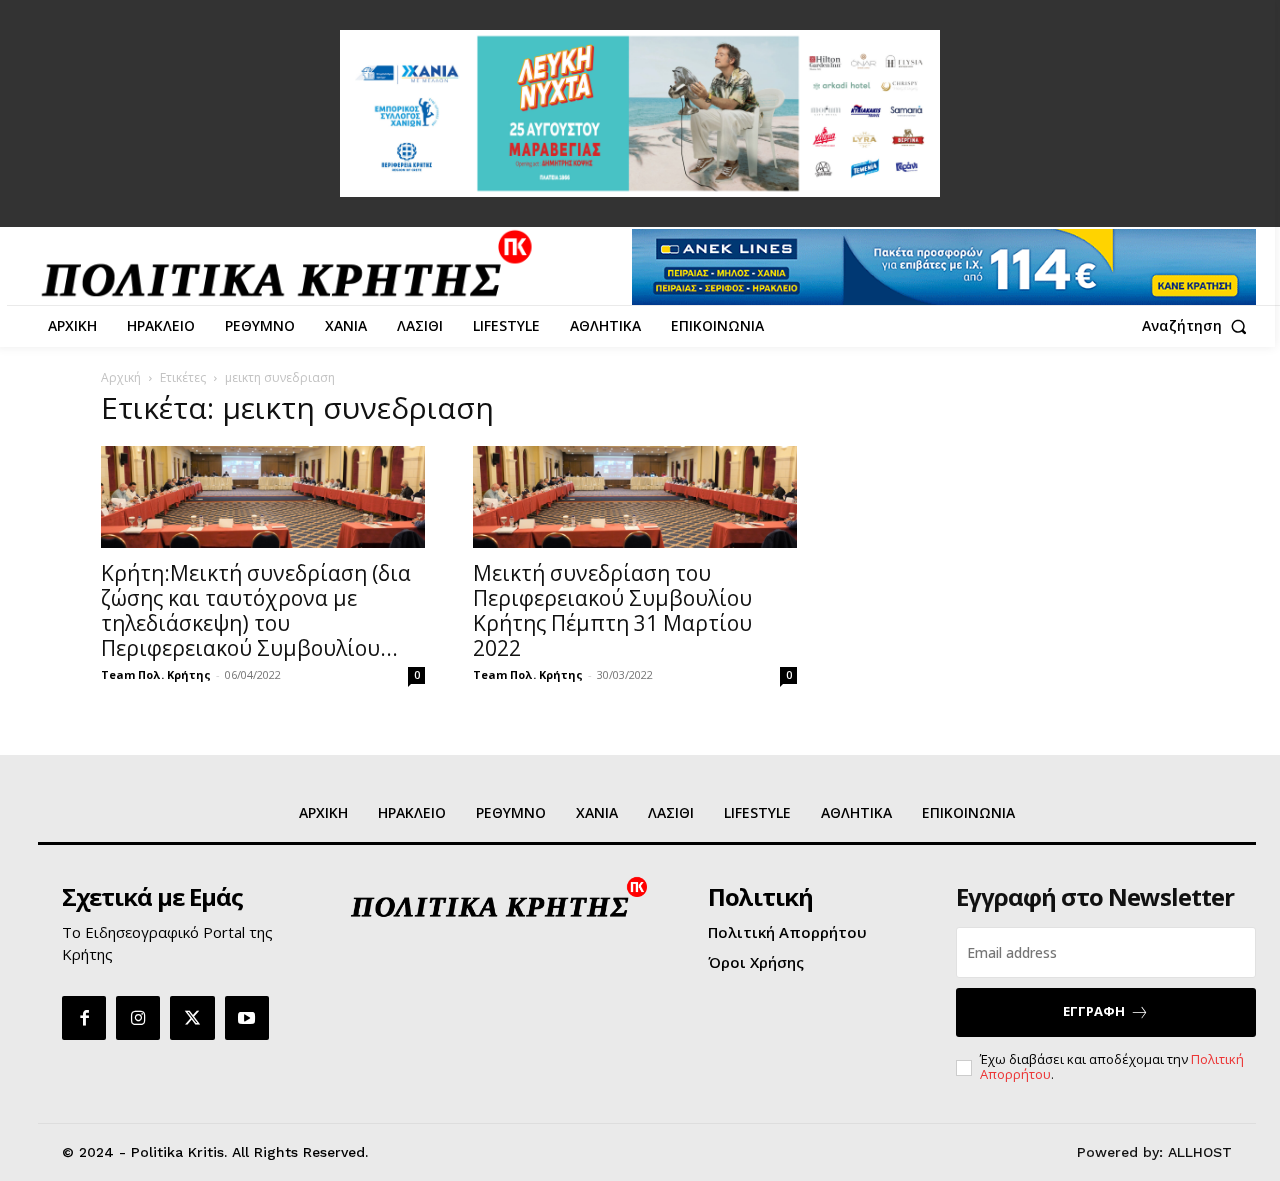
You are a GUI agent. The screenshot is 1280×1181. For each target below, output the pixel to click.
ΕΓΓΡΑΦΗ (1094, 1011)
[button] (1199, 326)
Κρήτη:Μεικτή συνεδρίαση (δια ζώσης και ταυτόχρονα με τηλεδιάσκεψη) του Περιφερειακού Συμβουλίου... (256, 610)
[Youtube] (247, 1018)
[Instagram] (138, 1018)
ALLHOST (1200, 1152)
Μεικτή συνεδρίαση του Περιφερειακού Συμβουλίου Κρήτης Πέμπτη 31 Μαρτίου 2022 (612, 610)
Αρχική (121, 377)
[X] (192, 1018)
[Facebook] (84, 1018)
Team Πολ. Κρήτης (156, 674)
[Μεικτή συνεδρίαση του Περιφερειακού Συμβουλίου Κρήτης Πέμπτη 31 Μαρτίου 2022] (635, 497)
